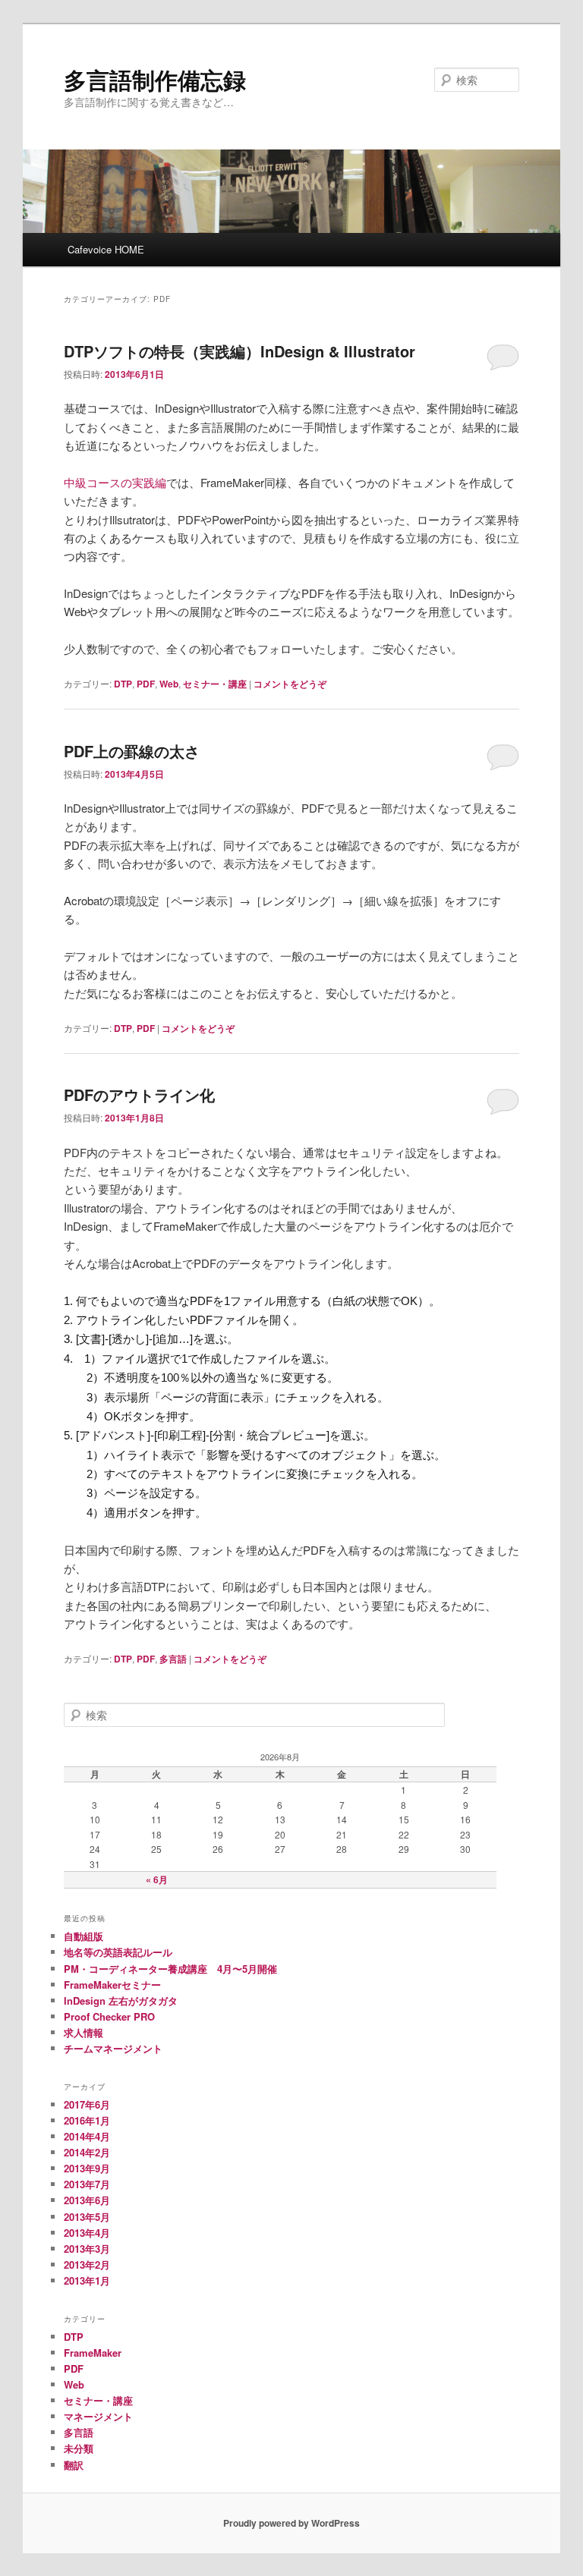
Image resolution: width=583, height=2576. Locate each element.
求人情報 (84, 2032)
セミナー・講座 (215, 684)
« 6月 (157, 1879)
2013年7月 (87, 2184)
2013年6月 (87, 2200)
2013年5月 (87, 2217)
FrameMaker (93, 2353)
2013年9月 (87, 2168)
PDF (146, 684)
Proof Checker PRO (109, 2016)
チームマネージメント (113, 2048)
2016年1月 (87, 2120)
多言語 (173, 1659)
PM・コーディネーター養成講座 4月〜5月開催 (170, 1969)
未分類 (79, 2448)
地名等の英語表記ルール (118, 1952)
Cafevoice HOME (106, 249)
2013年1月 (87, 2280)
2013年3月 (87, 2249)
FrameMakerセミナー (112, 1985)
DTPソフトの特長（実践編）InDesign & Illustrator (240, 351)
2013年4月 (87, 2233)
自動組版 (84, 1936)
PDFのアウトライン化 (139, 1095)
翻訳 (74, 2465)
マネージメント (98, 2416)
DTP (123, 684)
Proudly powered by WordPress (291, 2523)
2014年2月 (87, 2152)
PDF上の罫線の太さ (132, 751)
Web (169, 684)
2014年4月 (87, 2136)
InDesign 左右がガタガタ (121, 2000)
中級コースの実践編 (115, 482)
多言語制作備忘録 (155, 79)
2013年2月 (87, 2265)
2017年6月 (87, 2104)
